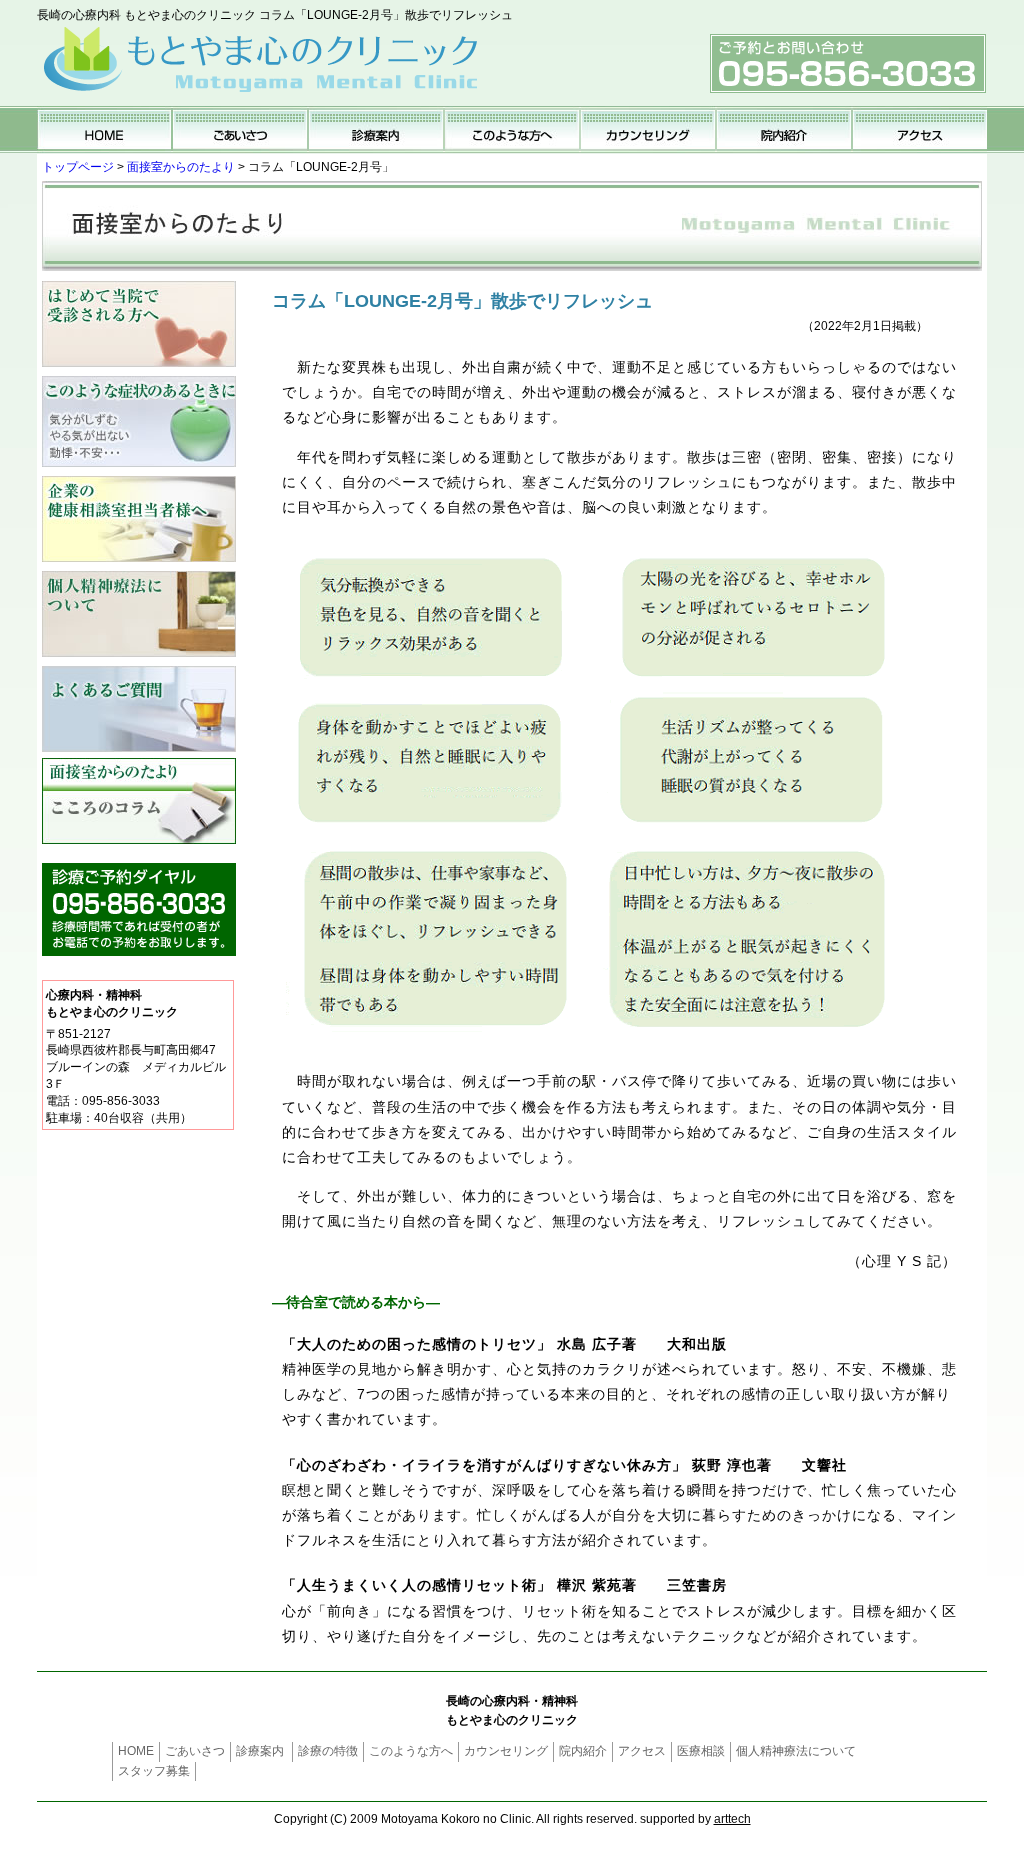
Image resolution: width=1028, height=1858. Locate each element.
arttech (732, 1819)
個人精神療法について (796, 1751)
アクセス (642, 1751)
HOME (136, 1751)
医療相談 (701, 1751)
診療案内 (260, 1751)
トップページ (78, 167)
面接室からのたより (181, 167)
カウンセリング (506, 1751)
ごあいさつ (195, 1751)
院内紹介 (583, 1751)
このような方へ (411, 1751)
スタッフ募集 (154, 1771)
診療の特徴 (328, 1751)
